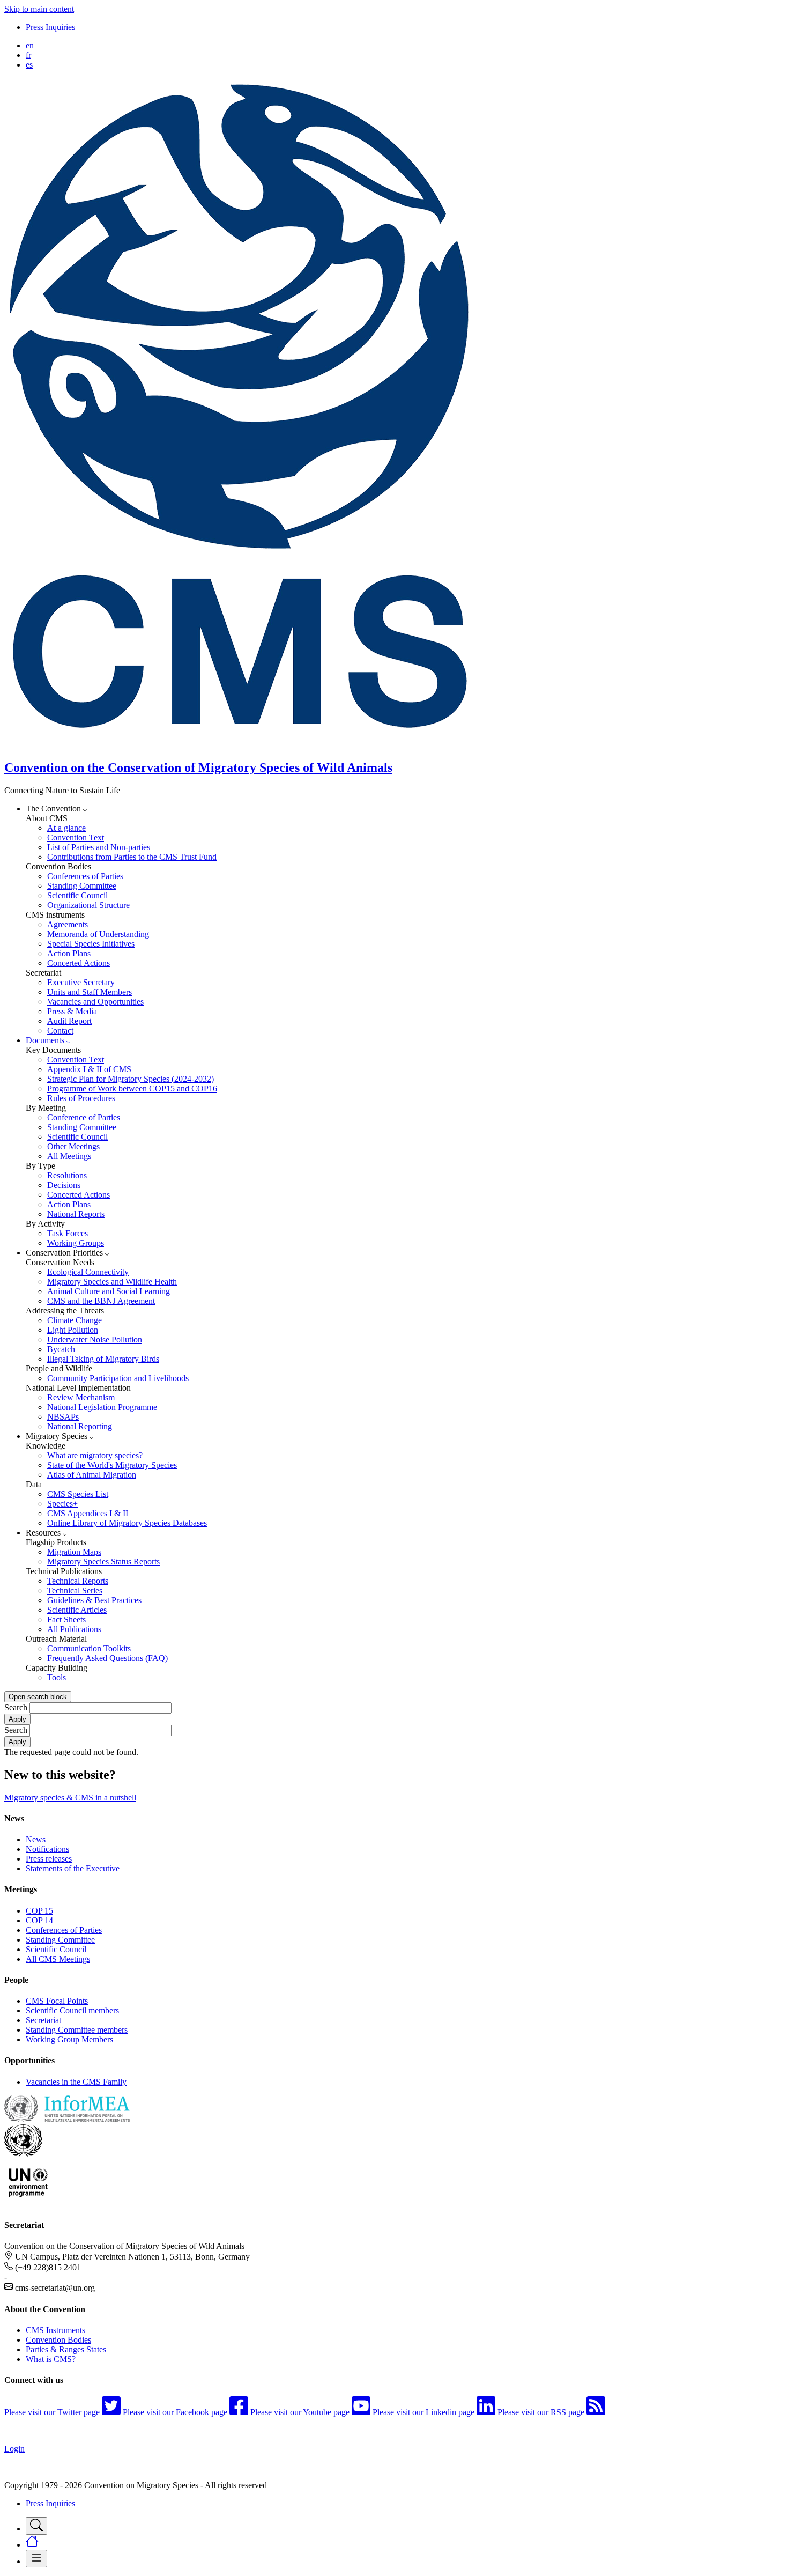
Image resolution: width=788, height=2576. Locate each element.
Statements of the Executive (73, 1868)
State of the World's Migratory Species (112, 1465)
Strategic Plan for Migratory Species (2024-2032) (131, 1079)
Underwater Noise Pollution (95, 1339)
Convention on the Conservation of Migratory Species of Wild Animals (198, 767)
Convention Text (76, 837)
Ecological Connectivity (88, 1272)
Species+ (62, 1504)
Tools (57, 1677)
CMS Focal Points (57, 2001)
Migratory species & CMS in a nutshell (70, 1798)
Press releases (49, 1859)
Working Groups (76, 1243)
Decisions (64, 1185)
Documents (46, 1040)
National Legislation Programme (102, 1407)
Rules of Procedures (81, 1098)
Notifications (47, 1849)
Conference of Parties (84, 1117)
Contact (60, 1031)
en (30, 45)
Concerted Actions (79, 963)
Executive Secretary (81, 982)
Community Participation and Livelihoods (118, 1378)
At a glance (66, 828)
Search (16, 1707)
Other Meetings (73, 1146)
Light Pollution (73, 1330)
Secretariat (43, 2020)
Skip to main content (39, 9)
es (29, 65)
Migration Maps (74, 1552)
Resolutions (67, 1175)
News (36, 1839)
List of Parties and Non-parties (99, 847)
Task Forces (68, 1233)
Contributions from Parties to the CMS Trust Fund (132, 857)
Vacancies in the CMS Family (76, 2082)
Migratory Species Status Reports (103, 1562)
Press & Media (72, 1011)
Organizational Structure (88, 905)
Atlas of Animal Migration (92, 1475)
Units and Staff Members (90, 992)
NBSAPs (63, 1417)
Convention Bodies (58, 2340)
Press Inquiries (50, 27)
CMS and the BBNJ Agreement (101, 1301)
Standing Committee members (77, 2030)
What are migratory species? (95, 1455)
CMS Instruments (55, 2330)
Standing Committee (82, 886)
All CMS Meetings (58, 1959)
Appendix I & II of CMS (89, 1069)
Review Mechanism (81, 1397)
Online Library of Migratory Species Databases (127, 1523)
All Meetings (69, 1156)
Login (14, 2449)
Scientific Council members (72, 2010)
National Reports (76, 1214)
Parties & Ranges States (66, 2349)
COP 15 (39, 1911)
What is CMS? (51, 2359)
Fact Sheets (66, 1619)
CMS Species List (78, 1494)
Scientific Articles (77, 1610)
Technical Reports (78, 1581)
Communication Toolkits (89, 1648)
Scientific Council (77, 895)
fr (28, 55)
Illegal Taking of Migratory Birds (103, 1359)
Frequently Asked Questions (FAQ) (107, 1658)
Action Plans (69, 953)
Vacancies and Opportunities (95, 1002)
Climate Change (75, 1320)
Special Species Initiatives (91, 944)
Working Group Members (69, 2039)
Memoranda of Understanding (98, 934)
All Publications (74, 1629)
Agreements (68, 924)
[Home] (246, 745)
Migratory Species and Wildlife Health (112, 1282)
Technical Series (75, 1590)
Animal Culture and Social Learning (109, 1291)
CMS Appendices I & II (88, 1513)
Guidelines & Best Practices (94, 1600)
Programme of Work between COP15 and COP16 (132, 1088)
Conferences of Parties (85, 876)
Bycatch (61, 1349)
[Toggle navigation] (36, 2526)
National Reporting (80, 1426)
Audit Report (69, 1021)
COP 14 (39, 1920)
